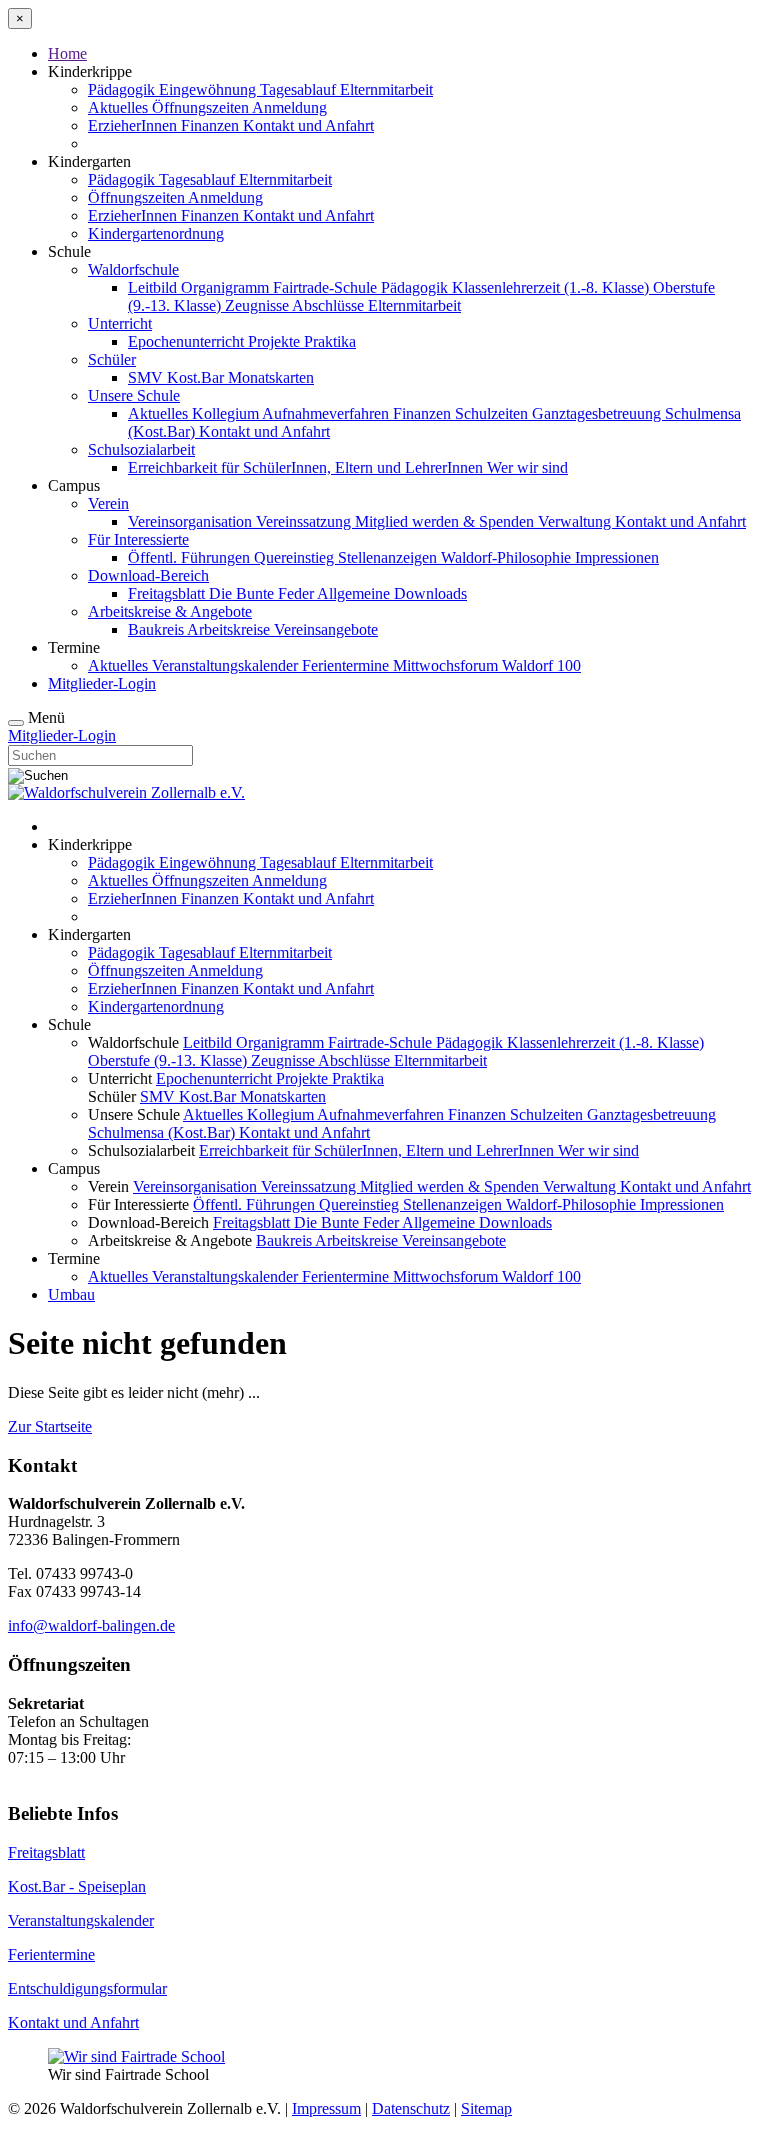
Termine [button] (74, 647)
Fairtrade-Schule (327, 287)
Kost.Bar (197, 377)
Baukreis (157, 629)
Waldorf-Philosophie (508, 557)
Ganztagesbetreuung (598, 413)
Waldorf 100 (541, 665)
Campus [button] (74, 485)
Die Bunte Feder (263, 593)
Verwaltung (576, 521)
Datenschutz (411, 2108)
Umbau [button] (71, 1294)
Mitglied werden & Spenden (446, 521)
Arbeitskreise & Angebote (170, 611)
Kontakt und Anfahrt (308, 125)
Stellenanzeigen (389, 557)
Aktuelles (120, 107)
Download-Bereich (148, 575)
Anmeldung (289, 107)
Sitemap (486, 2108)
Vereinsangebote (326, 629)
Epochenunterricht (188, 341)
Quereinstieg (296, 557)
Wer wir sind (527, 467)
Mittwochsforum (447, 665)
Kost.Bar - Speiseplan (77, 1886)
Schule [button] (69, 251)
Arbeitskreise (230, 629)
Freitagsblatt (168, 593)
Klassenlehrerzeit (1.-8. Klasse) (552, 287)
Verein (108, 503)
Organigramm (227, 287)
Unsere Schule (134, 395)
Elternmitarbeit (386, 89)
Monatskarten (271, 377)
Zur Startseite (50, 1426)
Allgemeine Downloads (392, 593)
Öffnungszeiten (202, 107)
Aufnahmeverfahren (327, 413)
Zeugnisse (258, 305)
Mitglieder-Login (102, 683)
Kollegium (227, 413)
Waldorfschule (133, 269)
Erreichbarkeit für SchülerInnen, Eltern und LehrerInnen (307, 467)
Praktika (330, 341)
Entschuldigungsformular (87, 1988)
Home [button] (67, 53)
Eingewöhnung (209, 89)
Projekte (276, 341)
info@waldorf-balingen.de (91, 1625)
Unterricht (120, 323)
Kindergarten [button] (89, 161)
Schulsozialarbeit (141, 449)
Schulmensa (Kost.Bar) (163, 1132)
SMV (147, 377)
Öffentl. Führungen (191, 557)
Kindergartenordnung (156, 233)
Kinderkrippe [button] (90, 71)
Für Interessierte (138, 539)
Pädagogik (123, 89)
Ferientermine (347, 665)
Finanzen (212, 125)
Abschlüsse (330, 305)
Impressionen (617, 557)
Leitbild (154, 287)
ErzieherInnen (134, 125)
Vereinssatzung (305, 521)
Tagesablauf (300, 89)
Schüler (112, 359)
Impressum (326, 2108)
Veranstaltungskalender (227, 665)
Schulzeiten (493, 413)
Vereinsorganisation (192, 521)
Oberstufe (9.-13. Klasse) (169, 1060)
